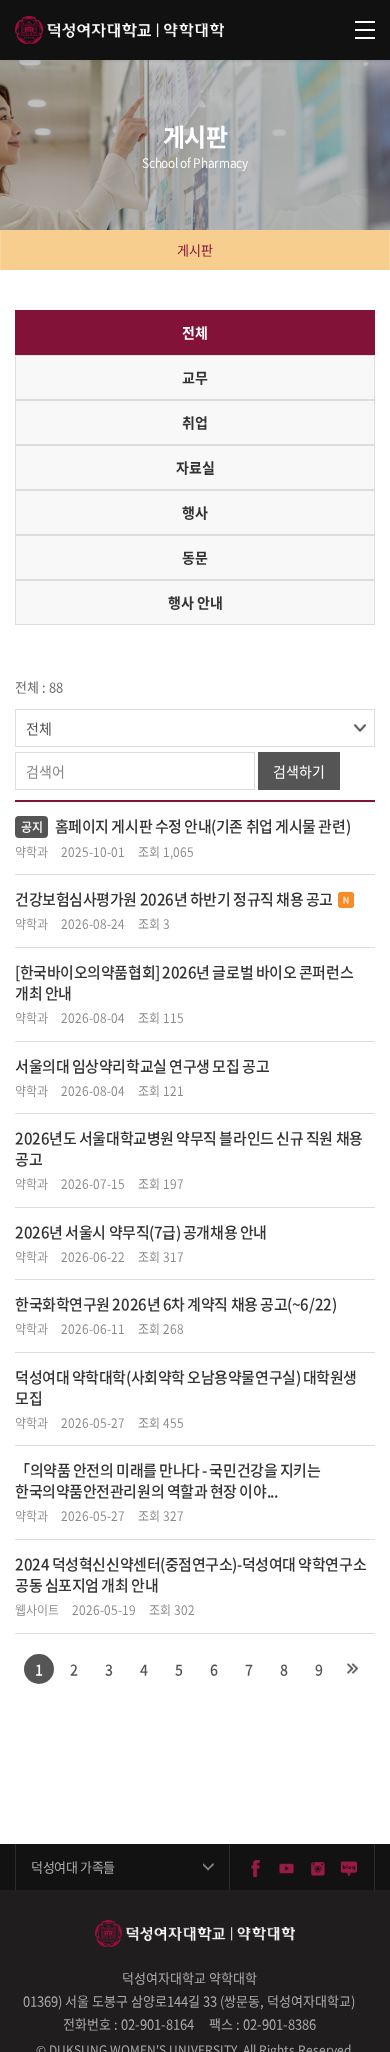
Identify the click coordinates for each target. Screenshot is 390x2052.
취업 (195, 422)
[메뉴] (365, 30)
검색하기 (299, 771)
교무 (195, 377)
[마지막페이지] (353, 1669)
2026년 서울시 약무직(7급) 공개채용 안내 (141, 1232)
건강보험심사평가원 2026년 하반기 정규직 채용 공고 (174, 899)
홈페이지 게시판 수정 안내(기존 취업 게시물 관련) (202, 826)
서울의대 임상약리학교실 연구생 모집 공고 (142, 1066)
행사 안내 (195, 602)
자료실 (195, 467)
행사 (195, 512)
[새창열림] (255, 1866)
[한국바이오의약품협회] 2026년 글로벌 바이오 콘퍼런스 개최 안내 (184, 982)
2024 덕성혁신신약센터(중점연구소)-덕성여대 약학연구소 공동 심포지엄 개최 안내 (190, 1574)
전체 (195, 332)
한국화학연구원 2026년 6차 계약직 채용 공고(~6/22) (175, 1304)
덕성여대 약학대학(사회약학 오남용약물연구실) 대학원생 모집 (186, 1387)
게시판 (194, 249)
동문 (195, 557)
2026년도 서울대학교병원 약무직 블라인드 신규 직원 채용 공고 (189, 1148)
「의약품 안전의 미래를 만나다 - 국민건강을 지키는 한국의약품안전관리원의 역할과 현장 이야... (167, 1480)
